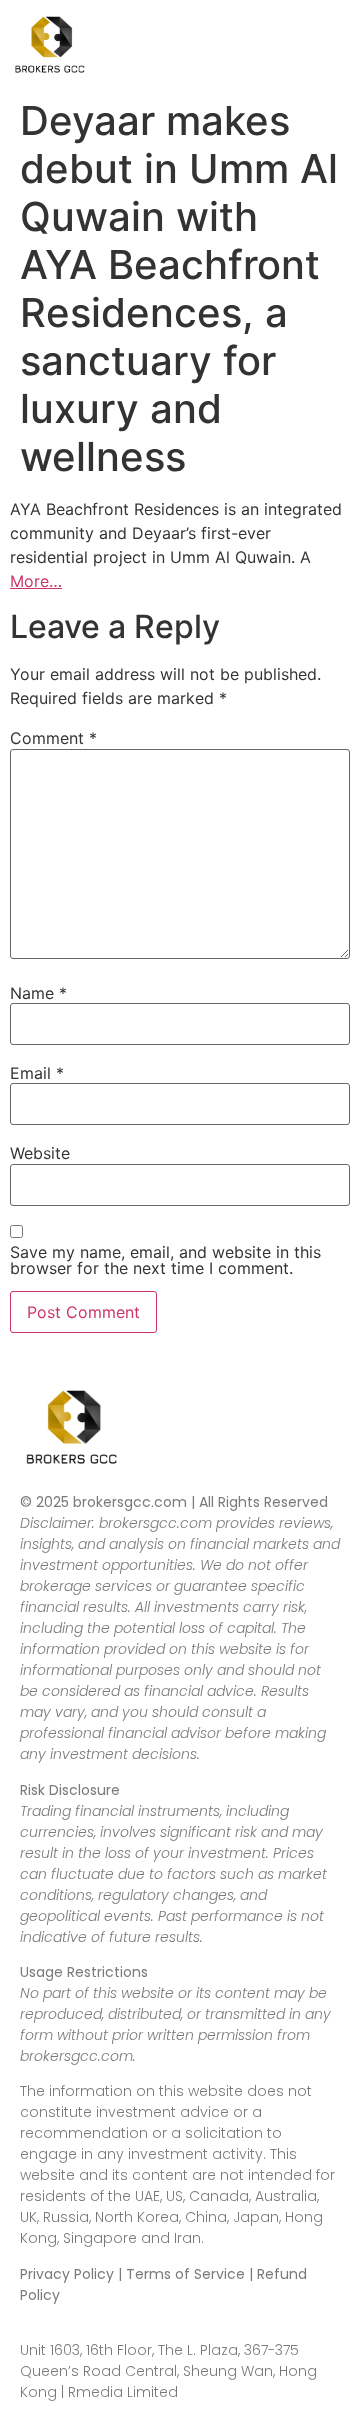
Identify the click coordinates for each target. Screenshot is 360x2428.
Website (40, 1153)
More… (36, 581)
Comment (53, 738)
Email (37, 1073)
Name (38, 993)
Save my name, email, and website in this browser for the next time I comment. (165, 1260)
